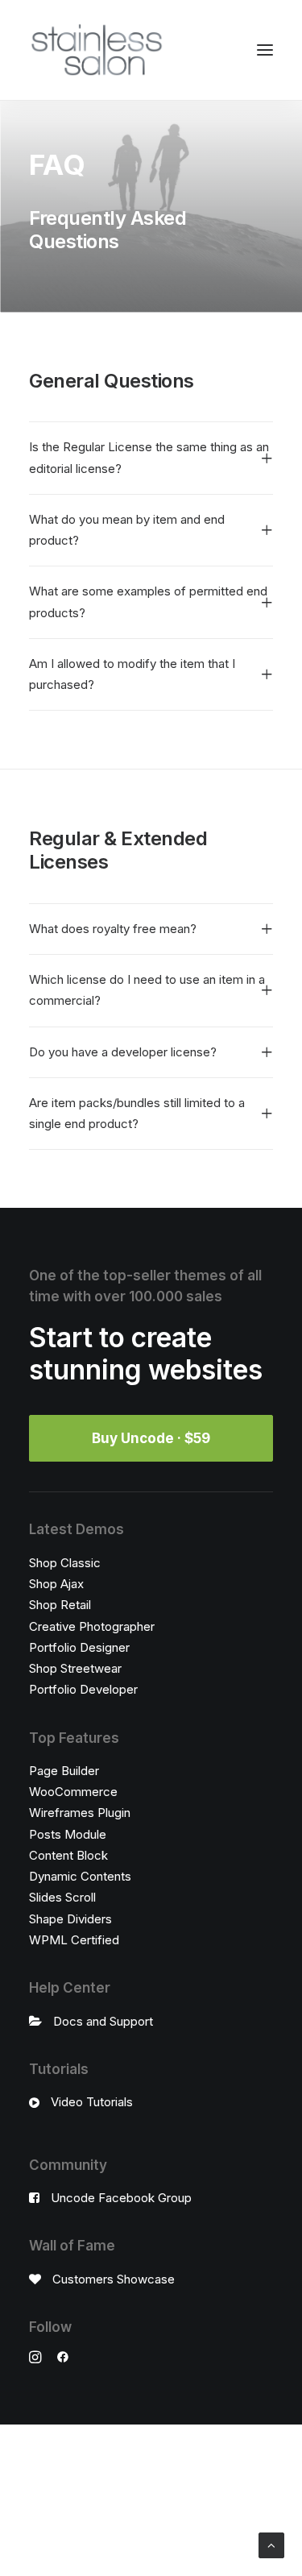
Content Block (68, 1855)
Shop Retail (60, 1605)
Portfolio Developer (83, 1689)
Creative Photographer (92, 1626)
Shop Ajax (56, 1584)
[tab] (151, 458)
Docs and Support (103, 2021)
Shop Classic (65, 1563)
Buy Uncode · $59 (151, 1438)
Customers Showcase (114, 2279)
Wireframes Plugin (80, 1813)
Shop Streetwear (75, 1668)
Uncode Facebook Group (121, 2198)
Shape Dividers (70, 1919)
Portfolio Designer (79, 1647)
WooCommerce (73, 1792)
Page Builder (64, 1771)
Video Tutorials (92, 2102)
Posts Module (68, 1834)
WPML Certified (74, 1940)
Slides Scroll (62, 1897)
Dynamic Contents (80, 1876)
